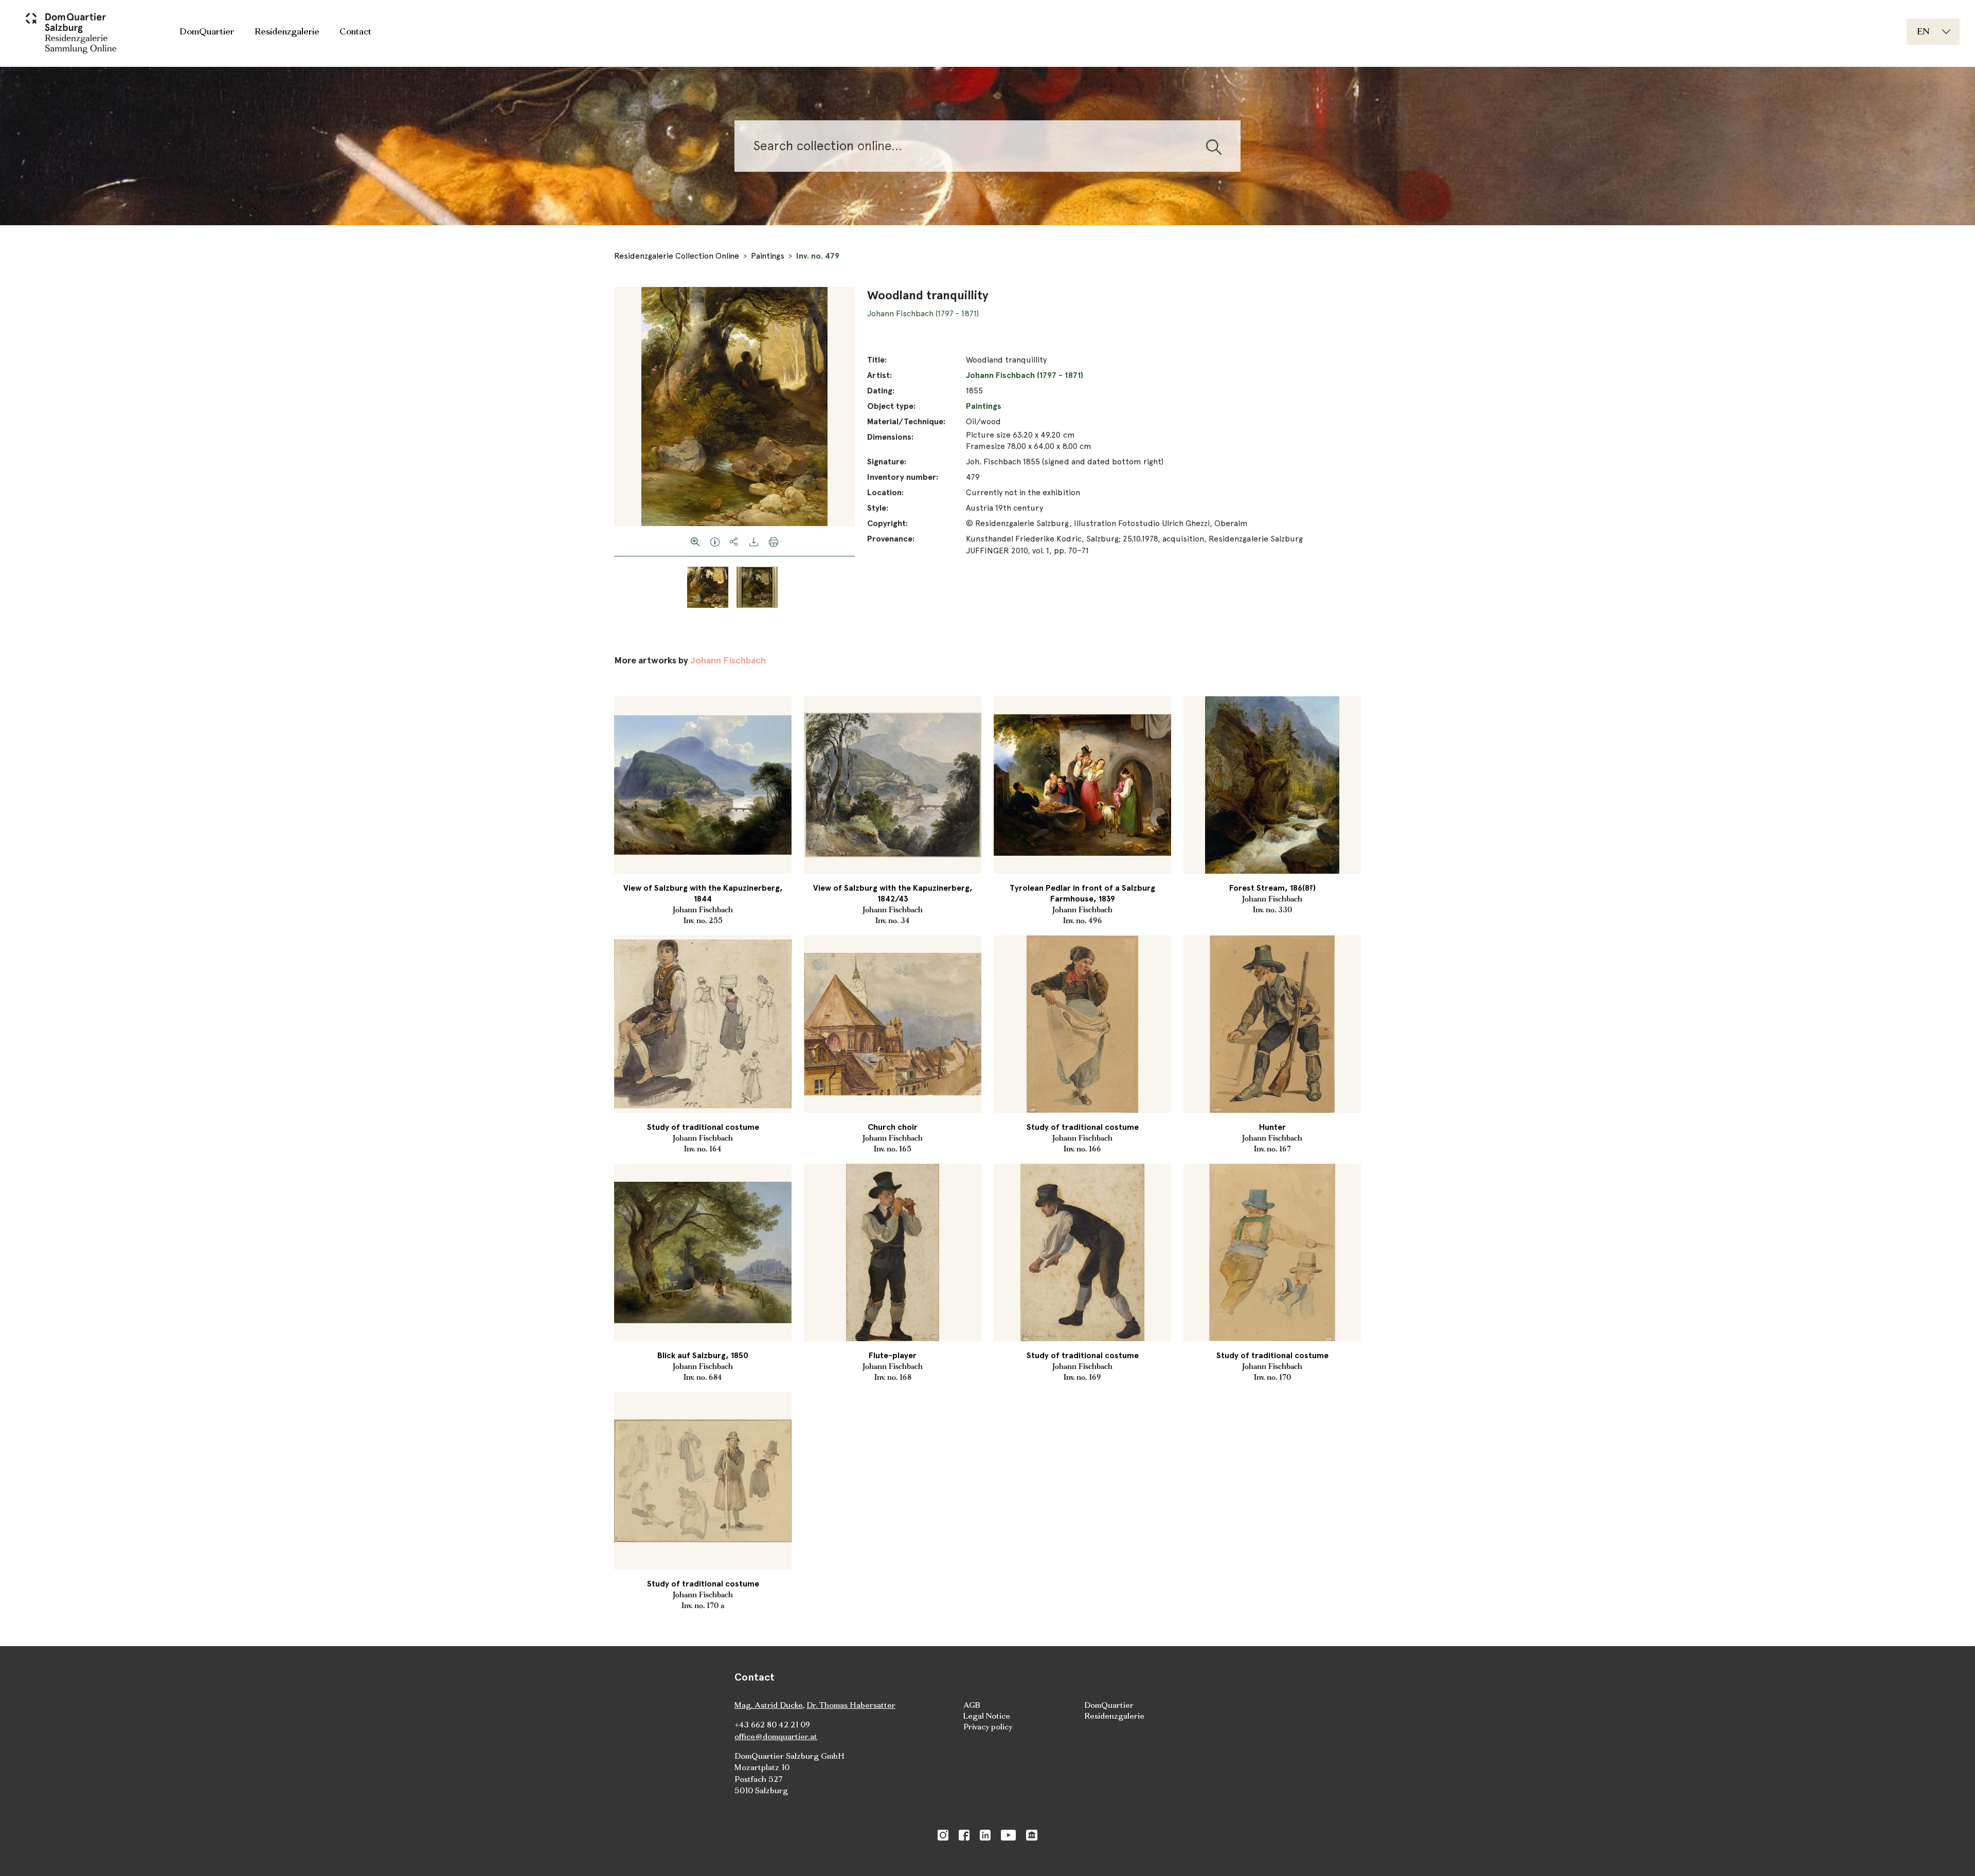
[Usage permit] (715, 541)
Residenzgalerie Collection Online (677, 256)
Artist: (879, 375)
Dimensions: (890, 437)
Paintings (768, 256)
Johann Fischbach (728, 660)
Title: (877, 360)
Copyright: (887, 523)
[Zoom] (695, 541)
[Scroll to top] (1952, 1853)
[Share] (734, 541)
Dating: (881, 391)
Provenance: (891, 539)
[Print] (774, 541)
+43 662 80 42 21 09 (772, 1725)
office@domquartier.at (776, 1736)
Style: (878, 508)
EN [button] (1923, 31)
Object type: (891, 406)
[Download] (754, 541)
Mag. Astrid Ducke (769, 1705)
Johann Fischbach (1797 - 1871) (923, 313)
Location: (885, 492)
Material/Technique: (906, 421)
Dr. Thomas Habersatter (851, 1705)
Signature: (887, 462)
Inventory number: (903, 477)
